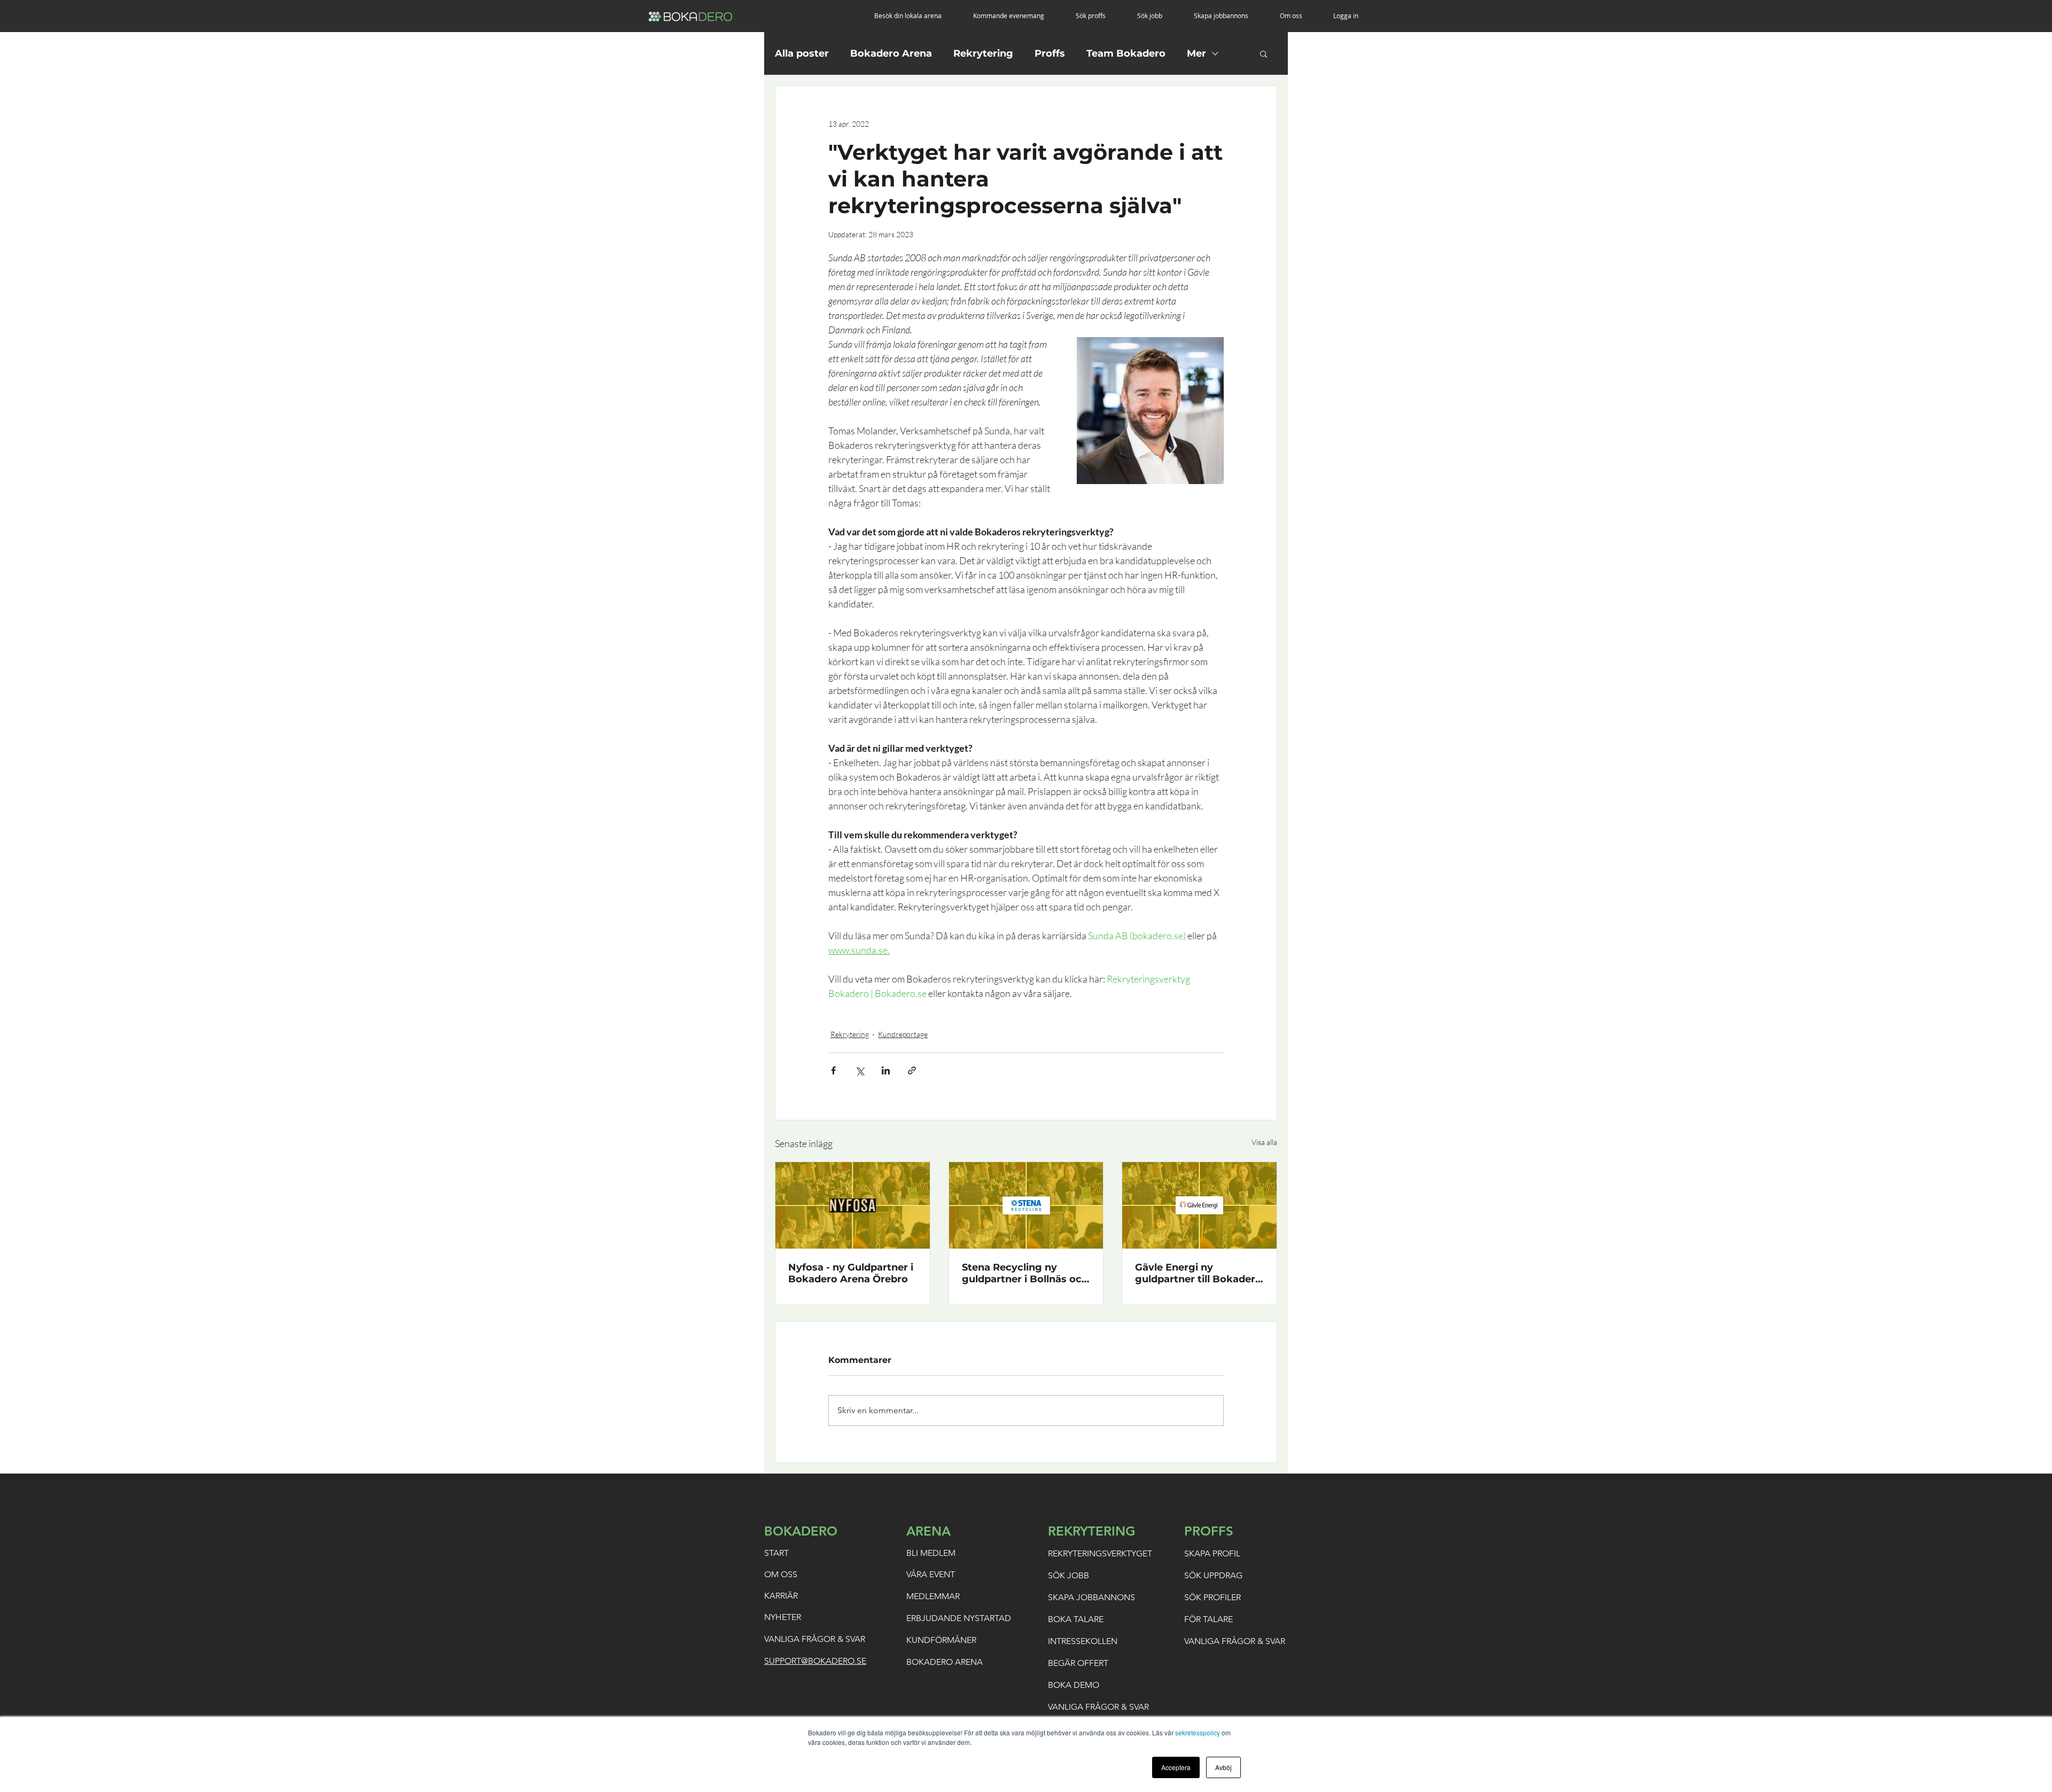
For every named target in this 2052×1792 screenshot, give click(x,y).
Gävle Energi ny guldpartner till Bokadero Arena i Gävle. (1198, 1273)
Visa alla (1264, 1142)
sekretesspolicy (1198, 1732)
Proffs (1050, 53)
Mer (1196, 53)
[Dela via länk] (912, 1070)
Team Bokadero (1126, 53)
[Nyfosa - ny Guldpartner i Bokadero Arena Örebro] (853, 1205)
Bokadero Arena (891, 53)
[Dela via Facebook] (833, 1070)
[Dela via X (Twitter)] (860, 1070)
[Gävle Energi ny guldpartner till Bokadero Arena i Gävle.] (1199, 1205)
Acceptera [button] (1176, 1767)
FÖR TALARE (1208, 1619)
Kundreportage (903, 1034)
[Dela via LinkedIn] (886, 1070)
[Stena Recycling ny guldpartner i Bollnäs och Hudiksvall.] (1026, 1205)
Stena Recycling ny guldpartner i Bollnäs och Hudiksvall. (1025, 1273)
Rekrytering (983, 53)
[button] (916, 16)
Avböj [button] (1223, 1767)
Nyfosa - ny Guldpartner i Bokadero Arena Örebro (851, 1273)
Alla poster (802, 53)
